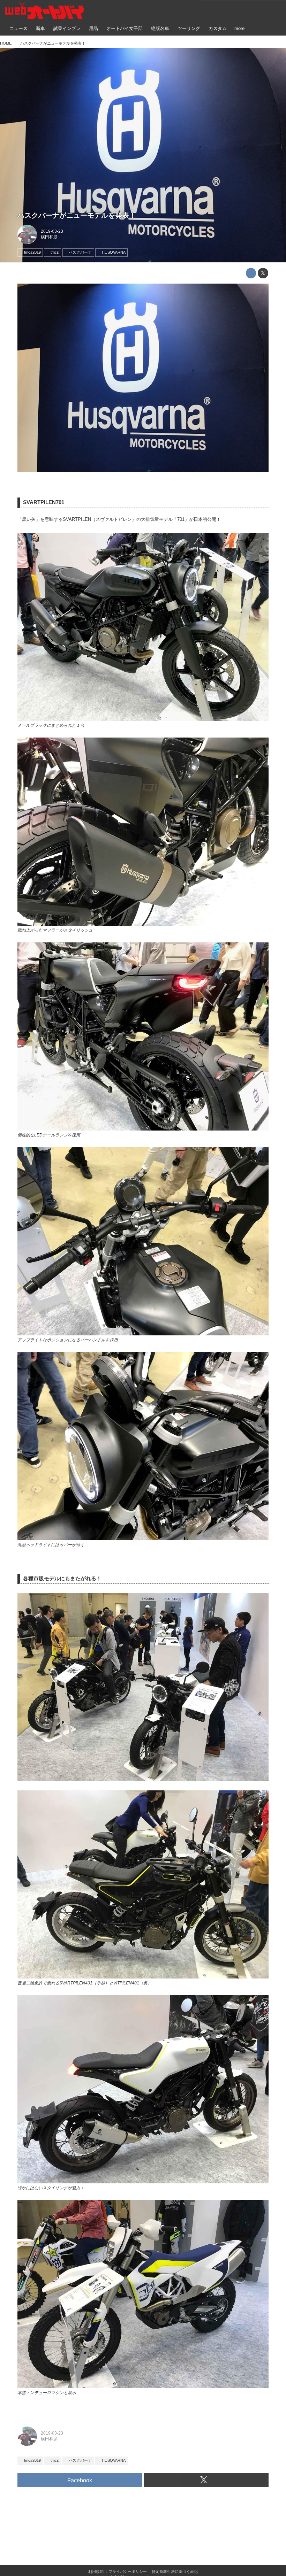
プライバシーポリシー (128, 2571)
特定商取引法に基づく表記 (175, 2571)
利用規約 (96, 2571)
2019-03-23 (52, 231)
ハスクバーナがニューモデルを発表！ (77, 215)
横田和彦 (49, 237)
